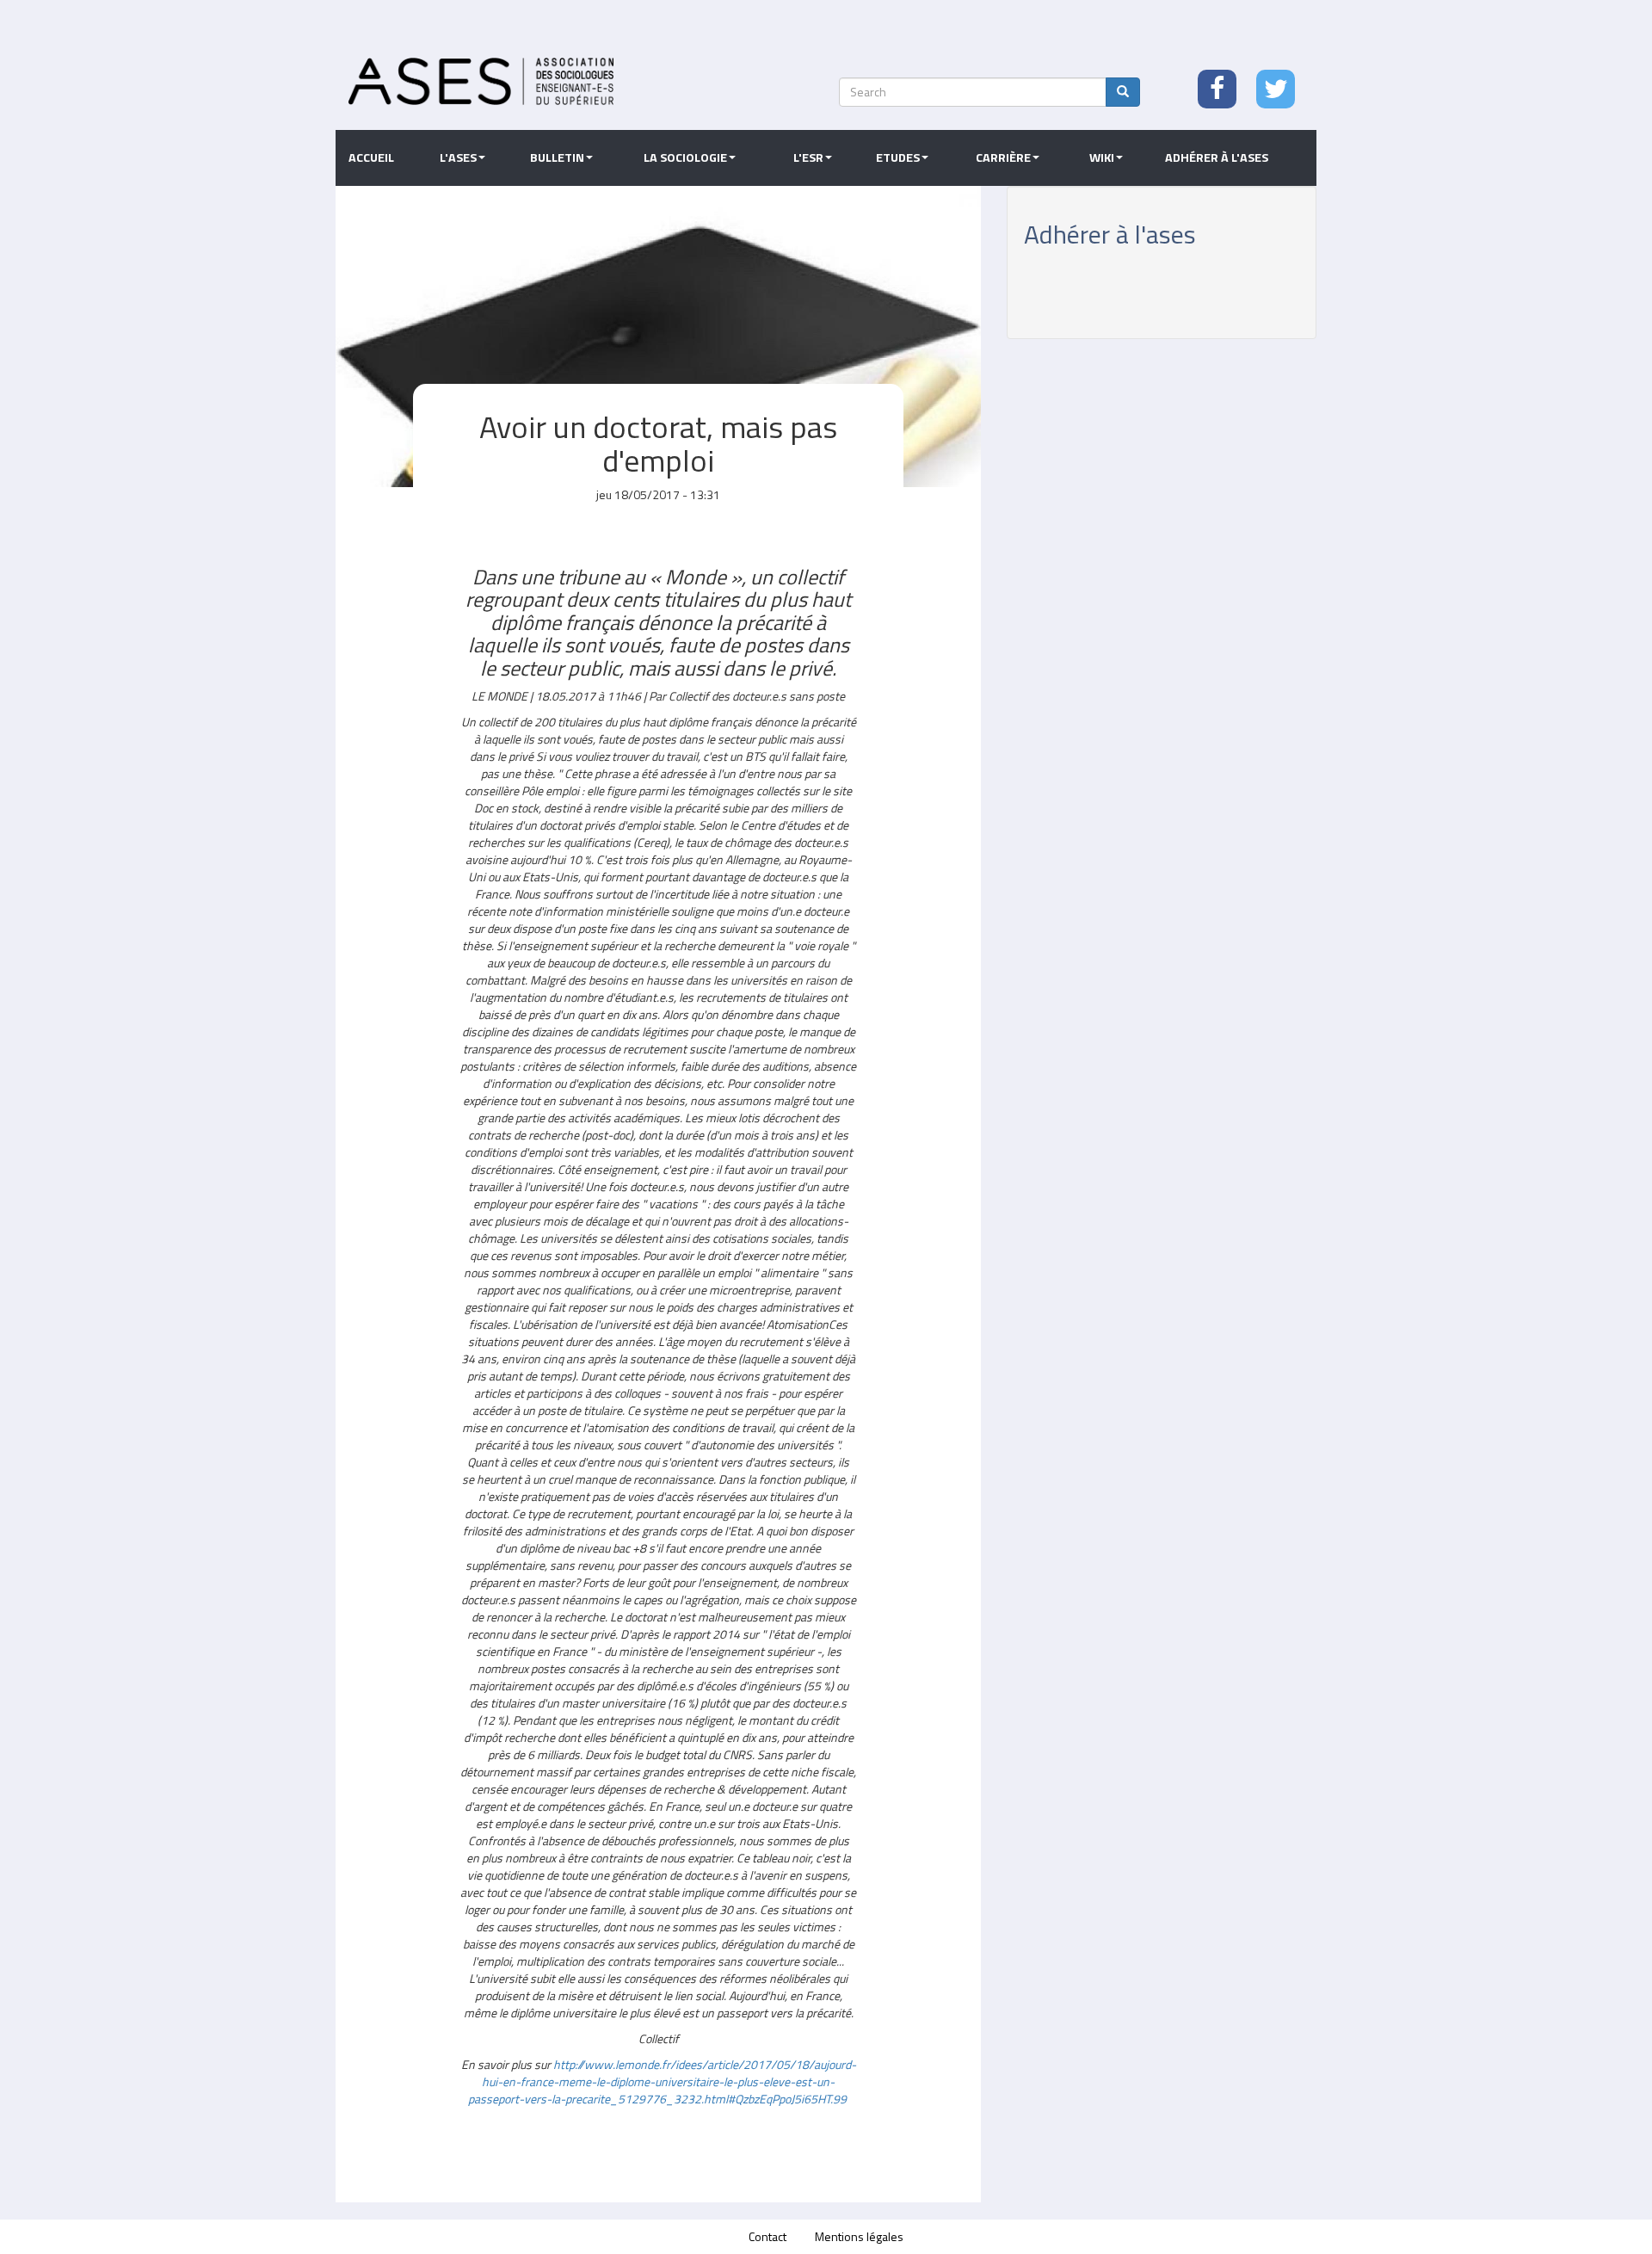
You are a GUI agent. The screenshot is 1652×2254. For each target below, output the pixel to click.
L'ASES (458, 157)
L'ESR (808, 157)
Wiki (1102, 157)
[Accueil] (481, 81)
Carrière (1003, 157)
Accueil (371, 157)
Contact (767, 2236)
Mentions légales (859, 2236)
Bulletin (557, 157)
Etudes (898, 157)
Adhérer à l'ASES (1217, 157)
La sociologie (685, 157)
